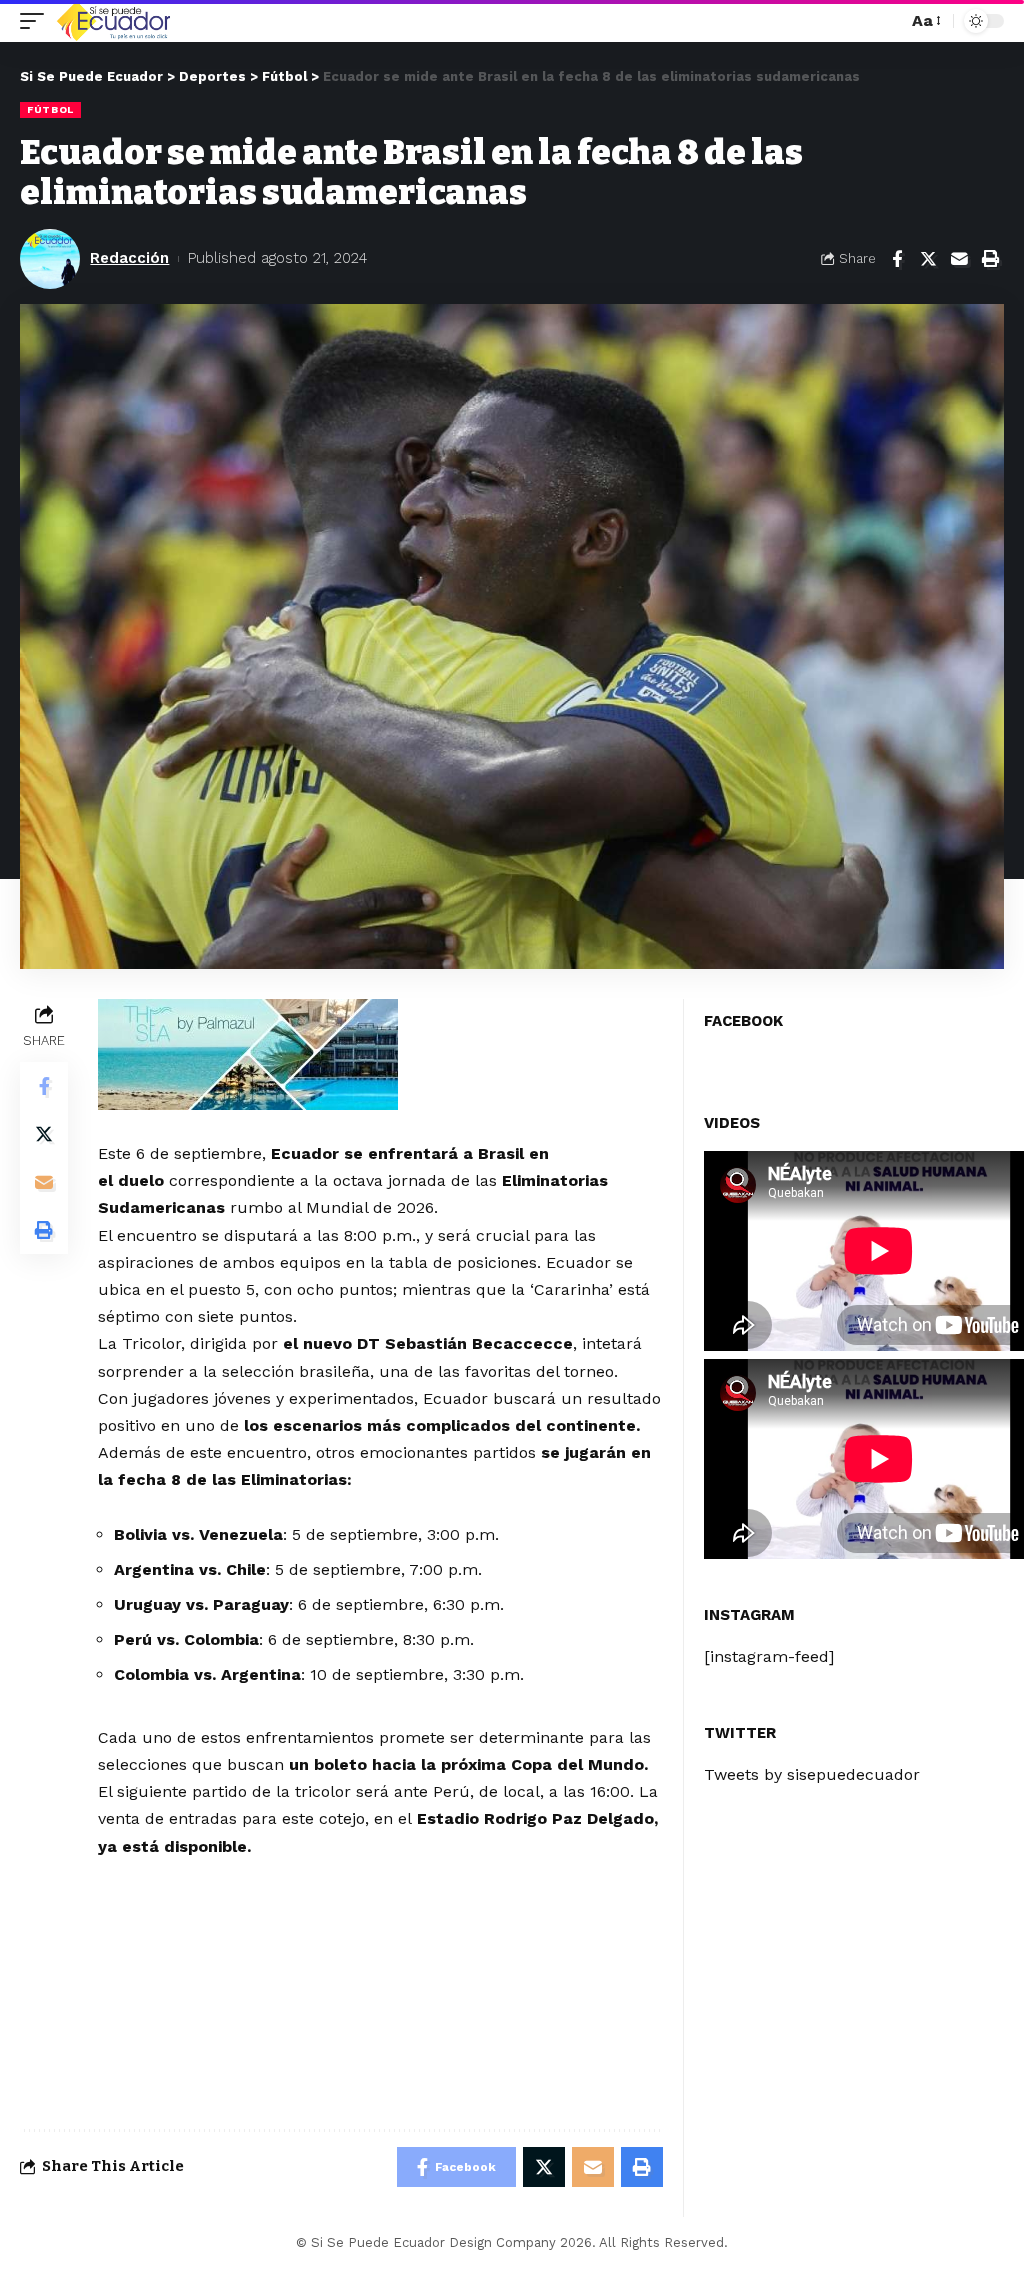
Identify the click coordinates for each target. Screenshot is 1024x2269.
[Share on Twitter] (928, 259)
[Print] (990, 259)
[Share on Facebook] (897, 259)
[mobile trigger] (37, 21)
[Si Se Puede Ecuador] (113, 21)
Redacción (129, 258)
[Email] (959, 259)
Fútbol (50, 109)
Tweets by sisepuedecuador (812, 1774)
